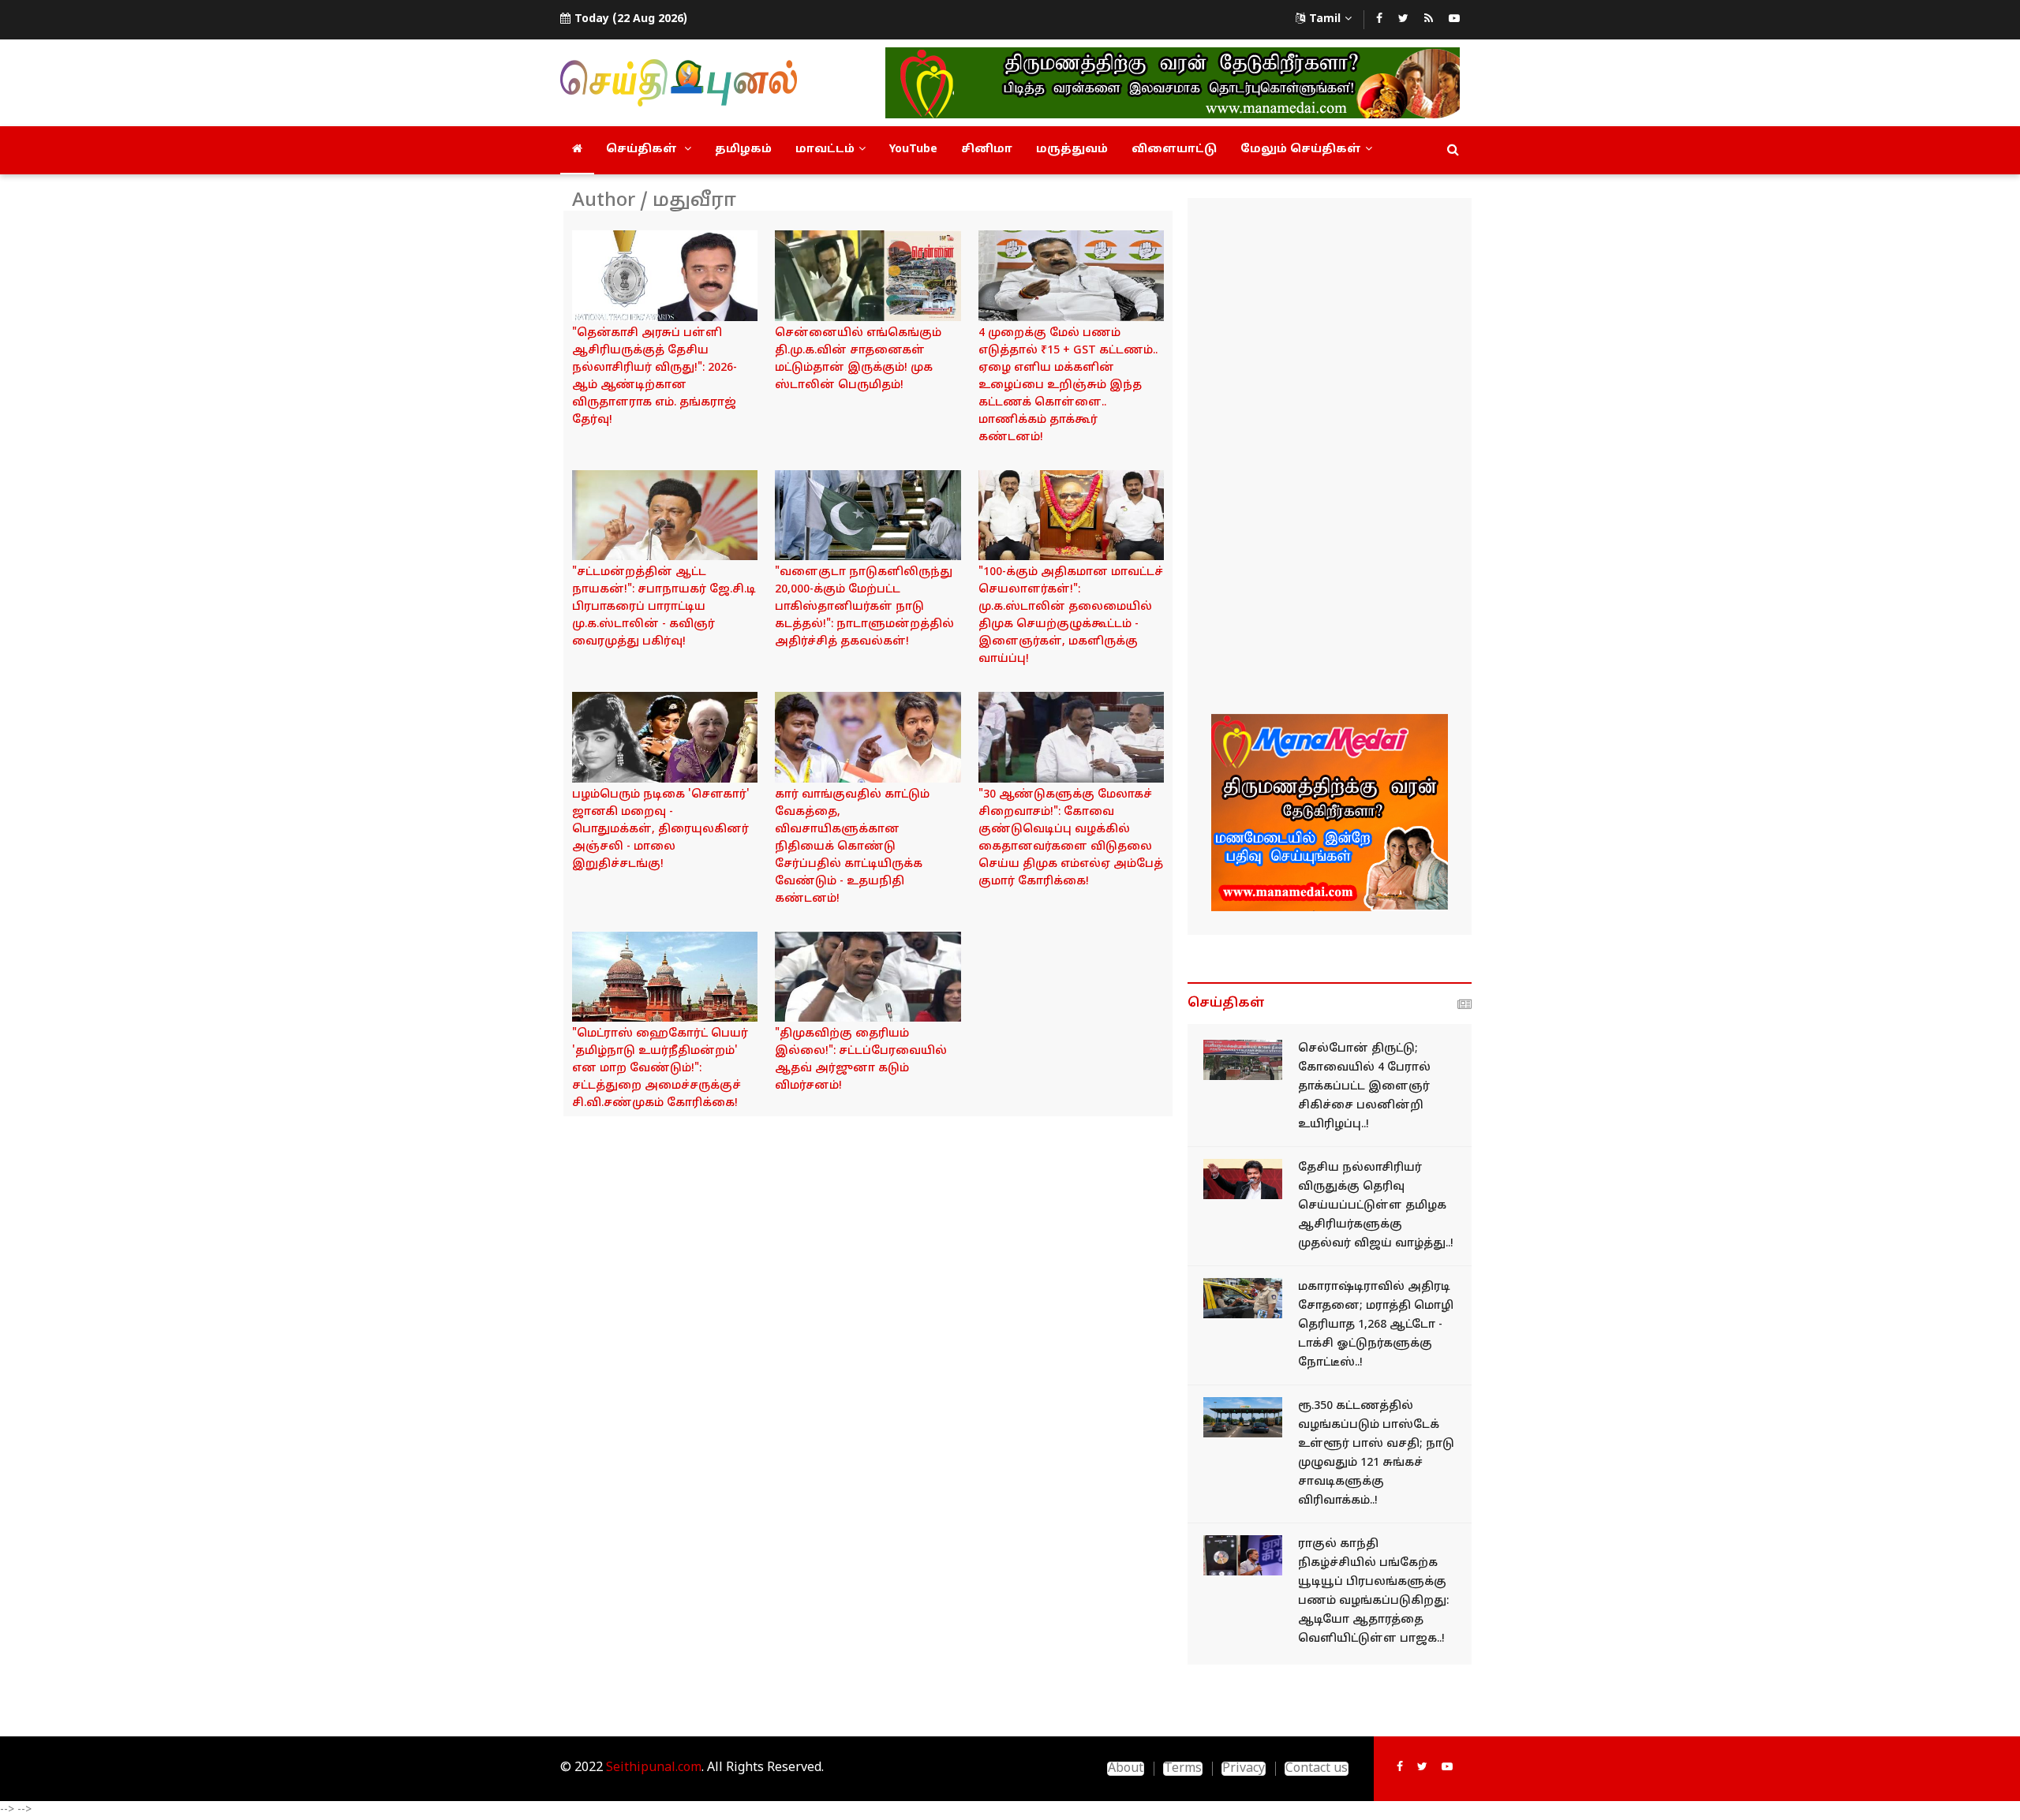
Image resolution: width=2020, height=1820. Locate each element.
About (1126, 1769)
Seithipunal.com (654, 1768)
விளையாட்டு (1174, 149)
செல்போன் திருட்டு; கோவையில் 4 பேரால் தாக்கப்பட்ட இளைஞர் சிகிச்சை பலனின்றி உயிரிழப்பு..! (1364, 1087)
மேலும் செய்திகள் (1301, 149)
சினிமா (987, 149)
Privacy (1244, 1769)
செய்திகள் (643, 149)
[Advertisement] (1330, 458)
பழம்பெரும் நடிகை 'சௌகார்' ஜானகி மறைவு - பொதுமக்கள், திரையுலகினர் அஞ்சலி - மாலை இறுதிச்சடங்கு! (661, 830)
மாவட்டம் (825, 149)
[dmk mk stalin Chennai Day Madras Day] (868, 276)
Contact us (1317, 1769)
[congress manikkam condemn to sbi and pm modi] (1071, 276)
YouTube (913, 149)
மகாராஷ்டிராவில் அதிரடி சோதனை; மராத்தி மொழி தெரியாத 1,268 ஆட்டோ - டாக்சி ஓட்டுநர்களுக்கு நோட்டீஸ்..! (1376, 1325)
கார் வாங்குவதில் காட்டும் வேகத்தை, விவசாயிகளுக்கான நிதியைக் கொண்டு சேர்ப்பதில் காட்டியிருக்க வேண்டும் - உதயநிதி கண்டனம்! (852, 847)
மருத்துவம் (1072, 149)
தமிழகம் (743, 149)
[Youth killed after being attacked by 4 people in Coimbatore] (1243, 1060)
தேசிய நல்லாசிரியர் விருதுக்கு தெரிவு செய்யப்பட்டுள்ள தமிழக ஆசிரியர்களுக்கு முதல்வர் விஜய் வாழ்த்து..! (1376, 1206)
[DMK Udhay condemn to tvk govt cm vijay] (868, 737)
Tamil (1325, 19)
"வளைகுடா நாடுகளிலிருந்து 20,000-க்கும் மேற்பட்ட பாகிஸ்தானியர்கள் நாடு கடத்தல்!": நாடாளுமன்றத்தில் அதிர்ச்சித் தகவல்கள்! (864, 607)
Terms (1183, 1769)
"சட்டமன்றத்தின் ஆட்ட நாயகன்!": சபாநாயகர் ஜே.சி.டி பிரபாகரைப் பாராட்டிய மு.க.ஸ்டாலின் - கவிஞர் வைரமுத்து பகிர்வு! (664, 607)
